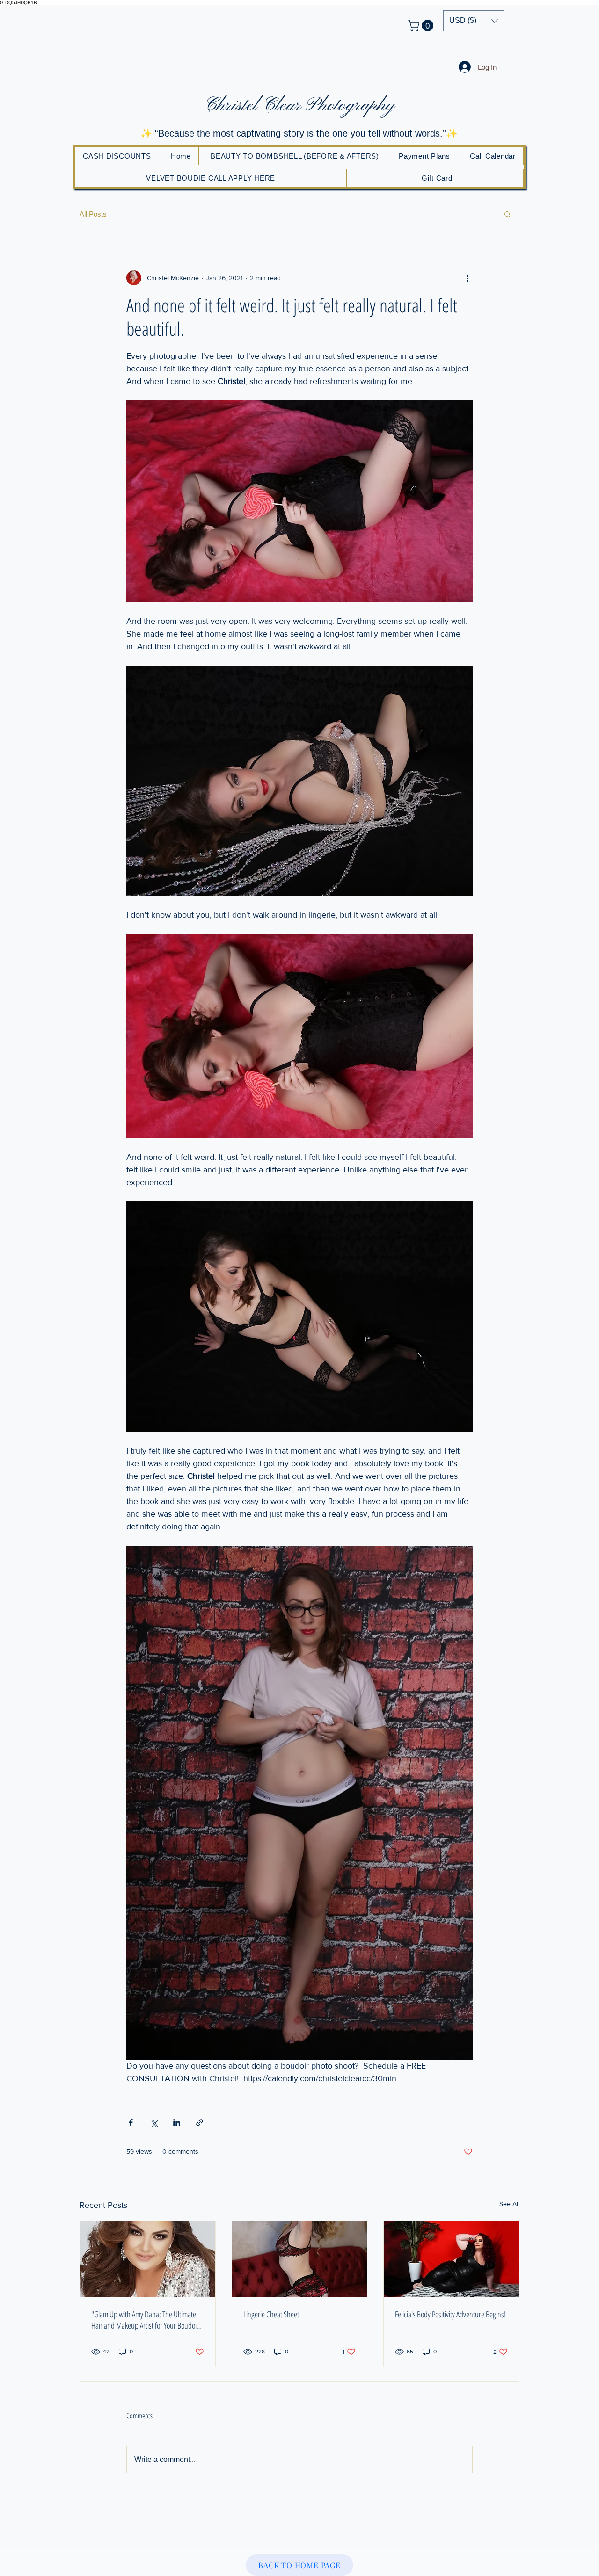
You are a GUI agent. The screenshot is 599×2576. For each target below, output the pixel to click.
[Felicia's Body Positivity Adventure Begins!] (451, 2259)
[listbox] (474, 21)
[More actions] (467, 278)
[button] (422, 25)
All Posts (93, 214)
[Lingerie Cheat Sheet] (300, 2259)
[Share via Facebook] (131, 2123)
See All (509, 2204)
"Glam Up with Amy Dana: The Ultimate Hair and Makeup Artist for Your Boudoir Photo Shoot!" (145, 2320)
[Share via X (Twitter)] (154, 2123)
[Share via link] (200, 2123)
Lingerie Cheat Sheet (271, 2314)
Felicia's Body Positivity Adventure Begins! (450, 2314)
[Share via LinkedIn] (177, 2123)
